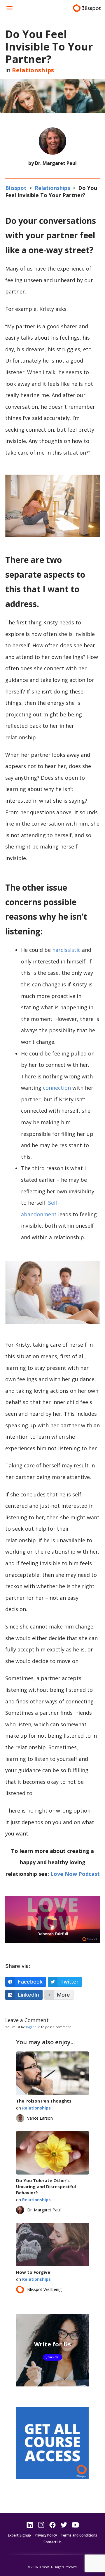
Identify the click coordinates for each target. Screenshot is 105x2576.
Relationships (33, 70)
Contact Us (52, 2542)
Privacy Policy (46, 2535)
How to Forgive (33, 2272)
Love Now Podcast (75, 1874)
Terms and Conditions (79, 2535)
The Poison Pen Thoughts (44, 2101)
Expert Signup (19, 2535)
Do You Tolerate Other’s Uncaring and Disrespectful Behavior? (46, 2186)
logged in (33, 2027)
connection (57, 1088)
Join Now (52, 2357)
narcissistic (66, 950)
